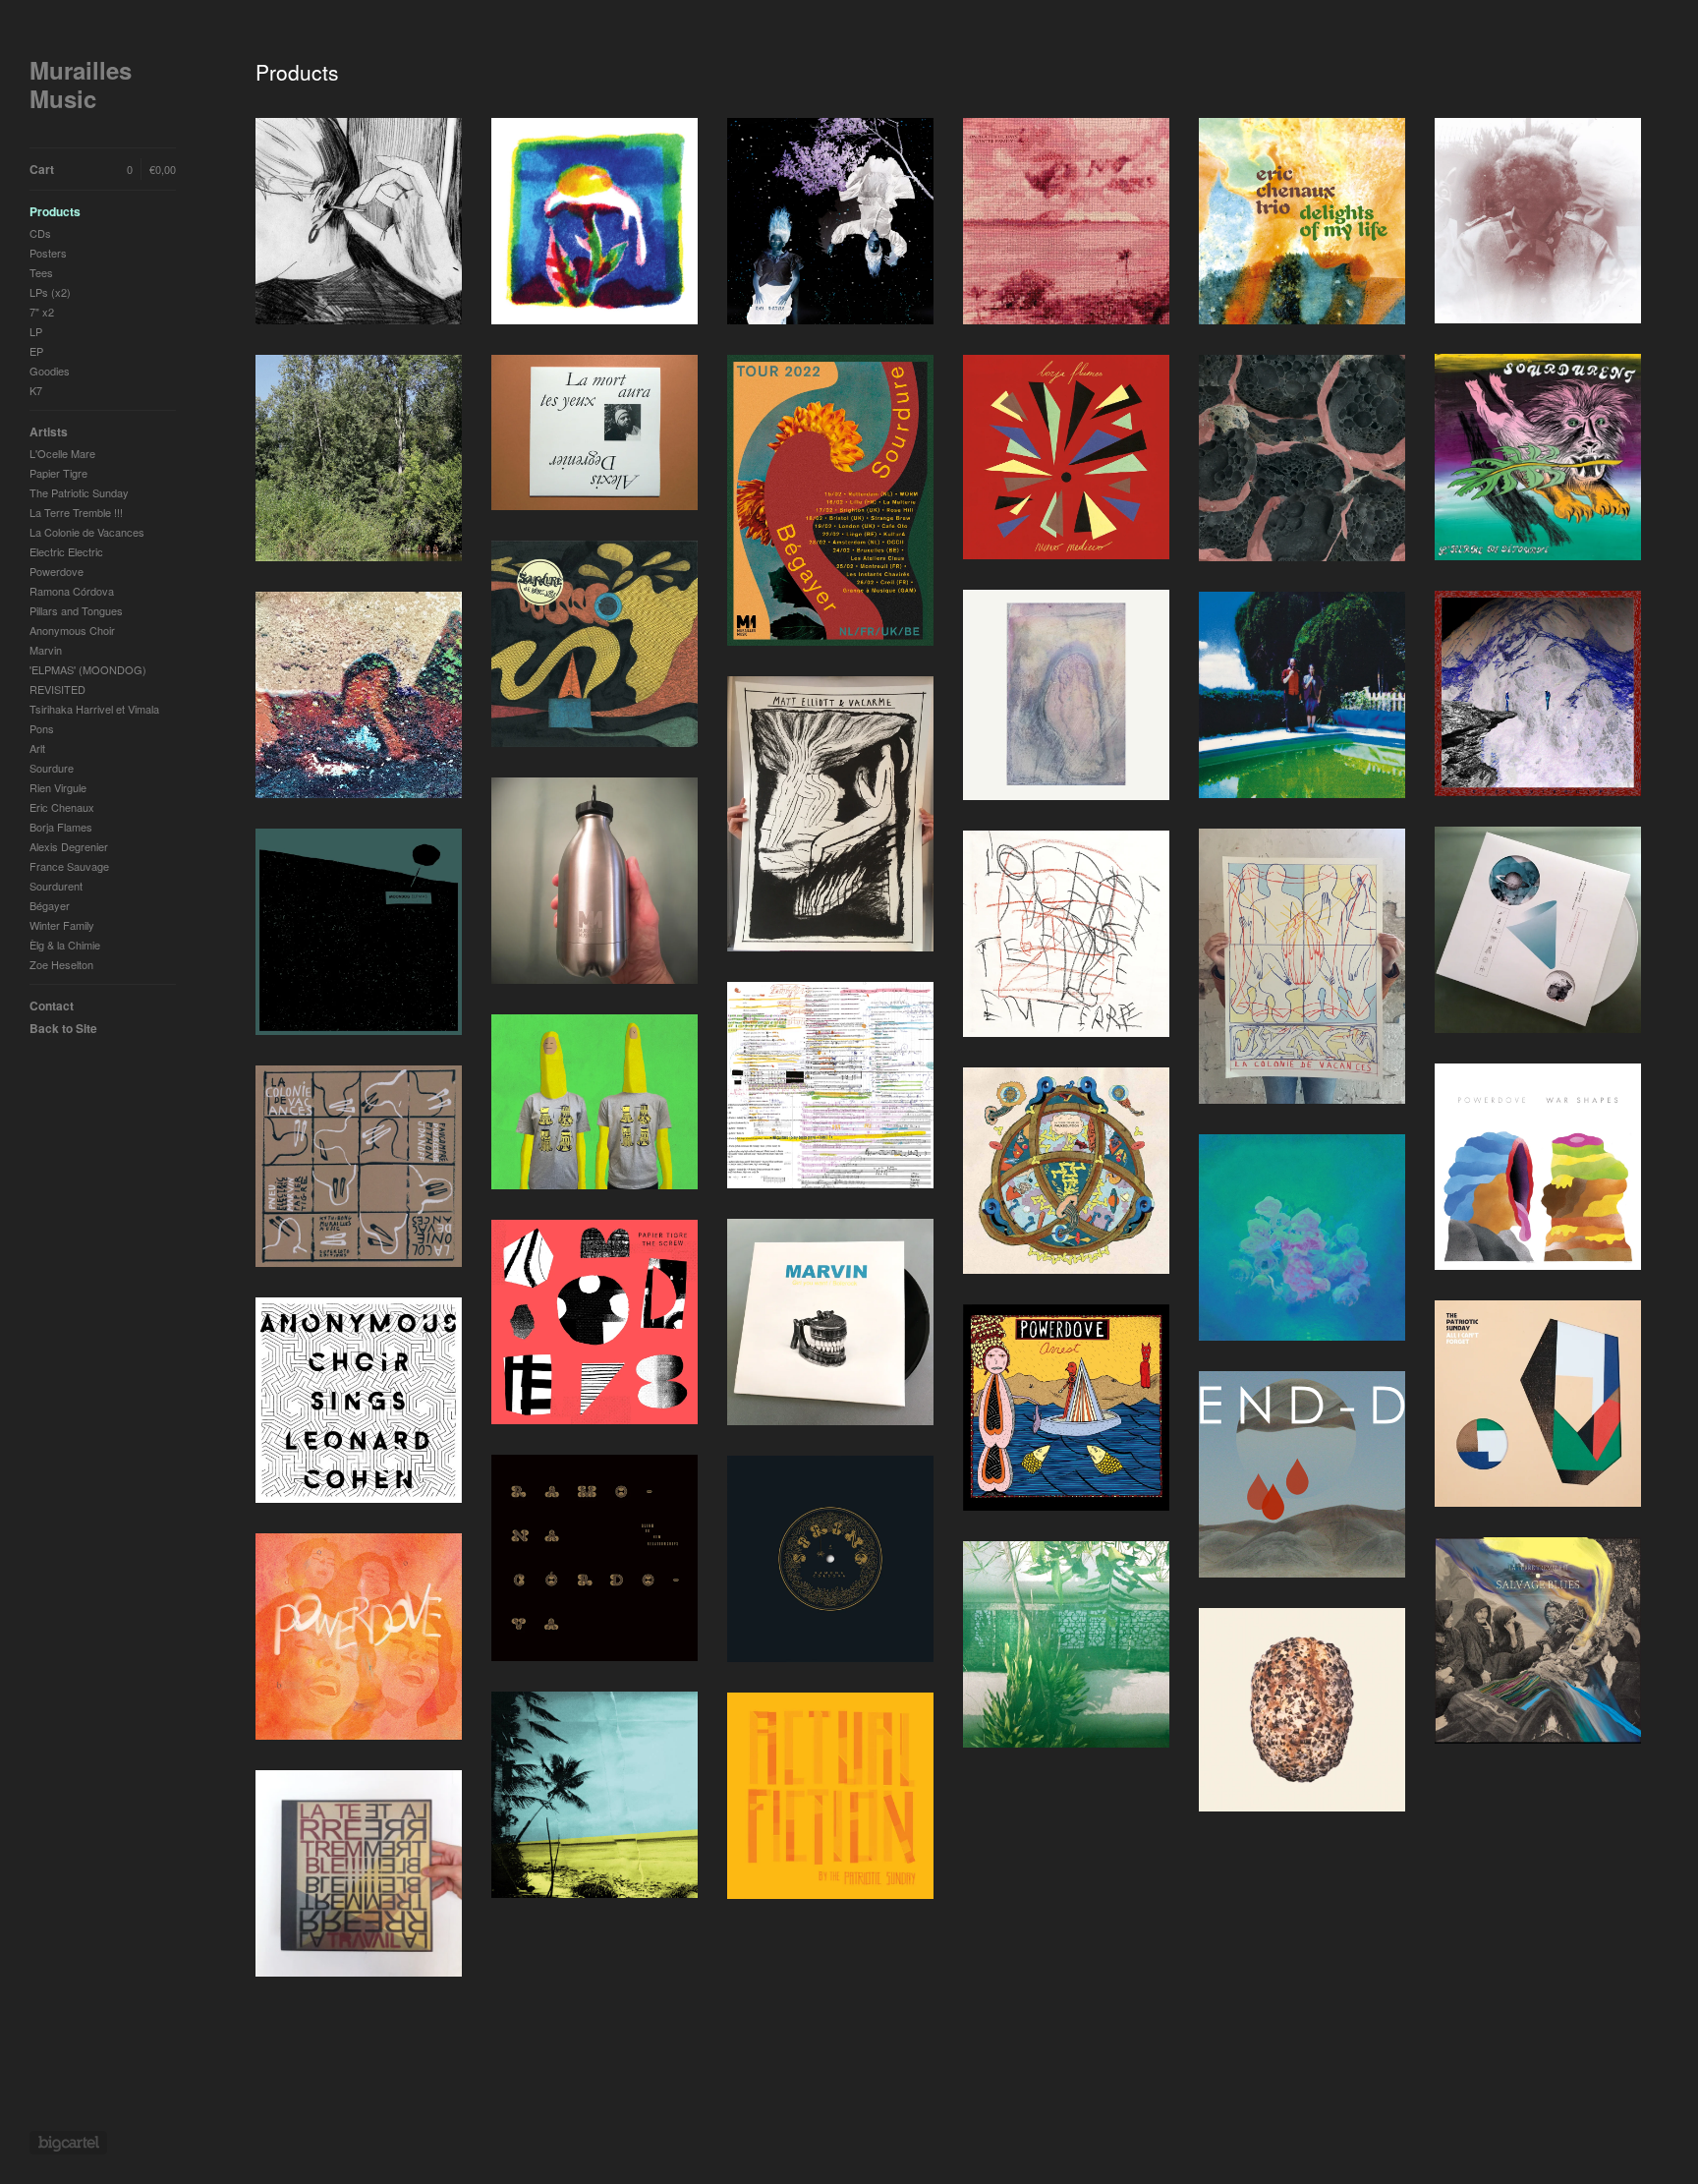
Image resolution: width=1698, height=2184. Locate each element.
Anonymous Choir (72, 630)
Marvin (46, 650)
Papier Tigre (58, 473)
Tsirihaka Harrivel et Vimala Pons (94, 718)
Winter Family (62, 925)
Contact (52, 1006)
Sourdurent (56, 886)
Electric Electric (66, 551)
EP (36, 351)
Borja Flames (61, 827)
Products (55, 211)
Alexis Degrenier (69, 846)
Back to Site (63, 1028)
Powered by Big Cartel (68, 2143)
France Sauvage (69, 866)
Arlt (37, 748)
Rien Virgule (58, 787)
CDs (40, 233)
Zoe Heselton (61, 964)
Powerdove (57, 571)
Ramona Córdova (72, 591)
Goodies (50, 371)
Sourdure (52, 768)
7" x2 (42, 312)
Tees (41, 272)
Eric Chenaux (62, 807)
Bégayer (50, 905)
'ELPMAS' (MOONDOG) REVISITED (88, 679)
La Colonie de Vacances (87, 532)
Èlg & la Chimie (65, 945)
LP (36, 331)
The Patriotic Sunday (79, 492)
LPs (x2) (50, 292)
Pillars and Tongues (76, 610)
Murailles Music (81, 85)
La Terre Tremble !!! (76, 512)
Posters (48, 253)
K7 (36, 390)
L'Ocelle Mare (62, 453)
